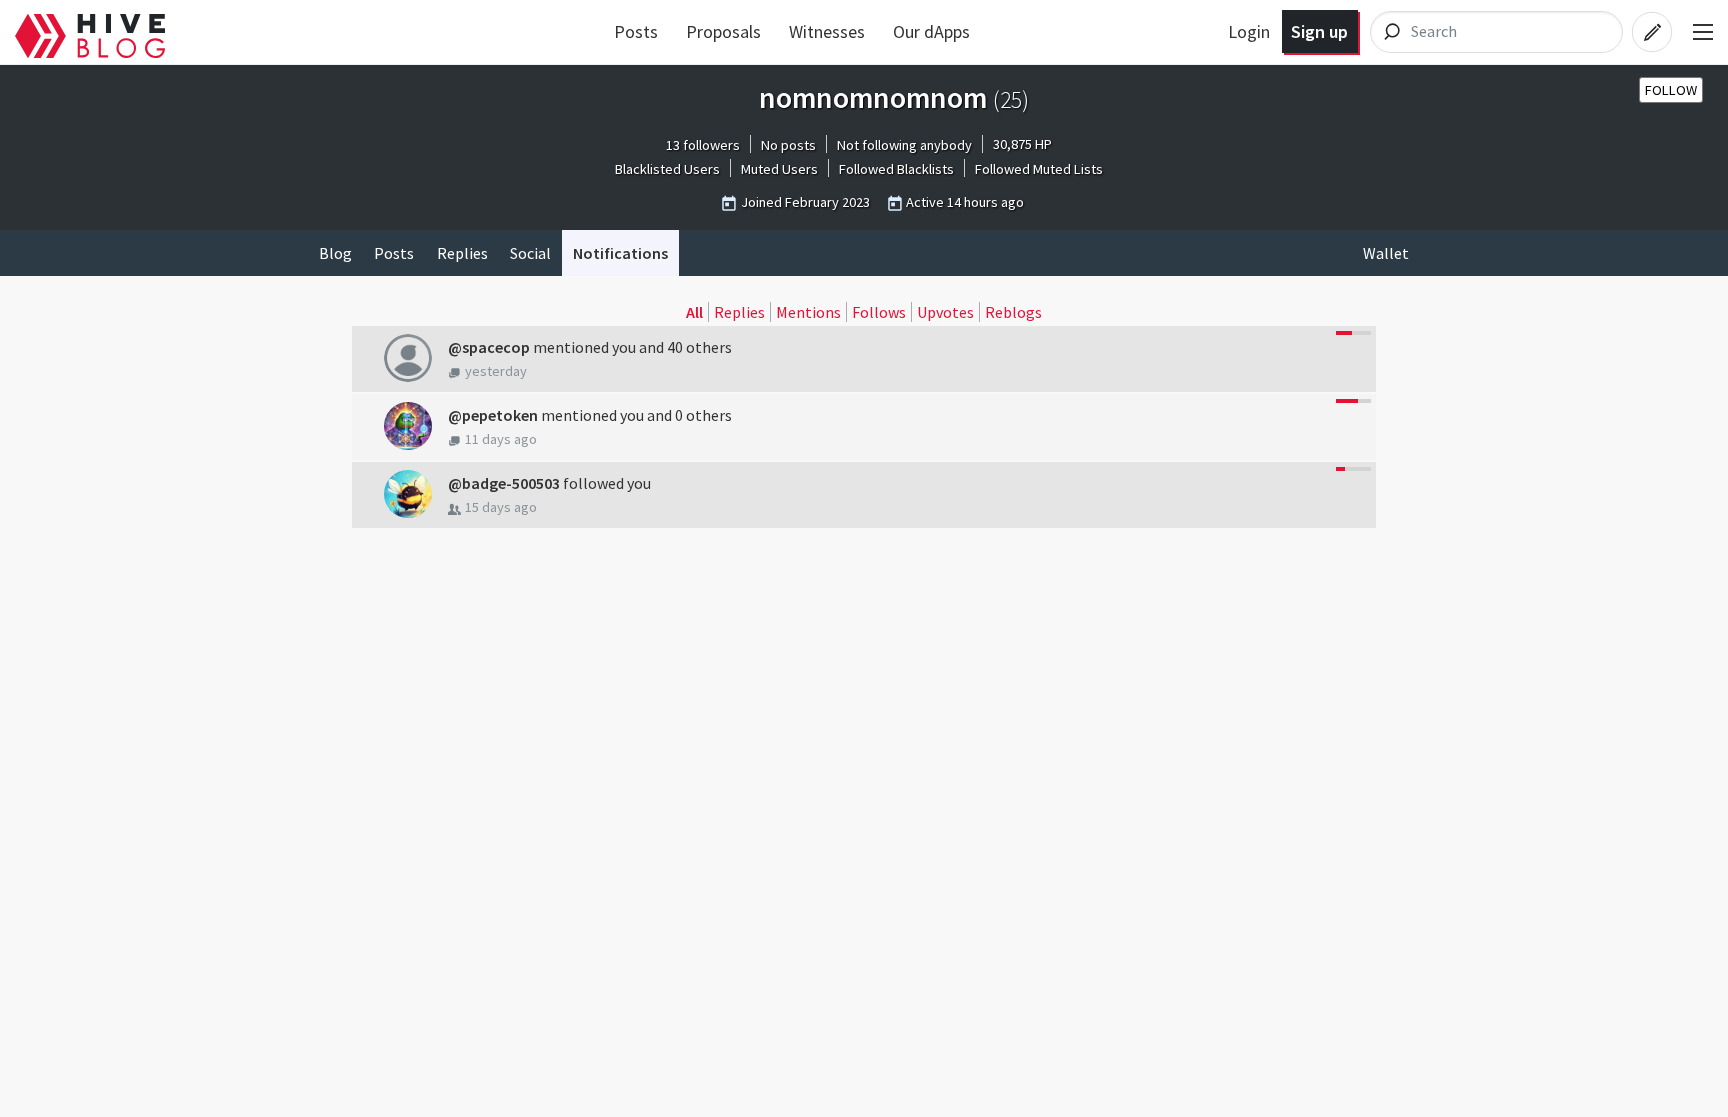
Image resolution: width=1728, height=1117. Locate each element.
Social (530, 253)
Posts (636, 31)
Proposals (723, 31)
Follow (1671, 90)
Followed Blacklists (896, 169)
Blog (335, 253)
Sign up (1319, 31)
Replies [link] (739, 312)
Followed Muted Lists (1039, 169)
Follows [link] (879, 312)
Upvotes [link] (945, 312)
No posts (788, 145)
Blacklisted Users (667, 169)
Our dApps (931, 31)
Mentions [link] (808, 312)
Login (1249, 31)
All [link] (694, 312)
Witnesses (827, 31)
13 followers (703, 145)
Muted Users (779, 169)
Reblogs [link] (1013, 312)
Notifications (620, 253)
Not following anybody (904, 145)
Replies (462, 253)
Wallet (1386, 253)
